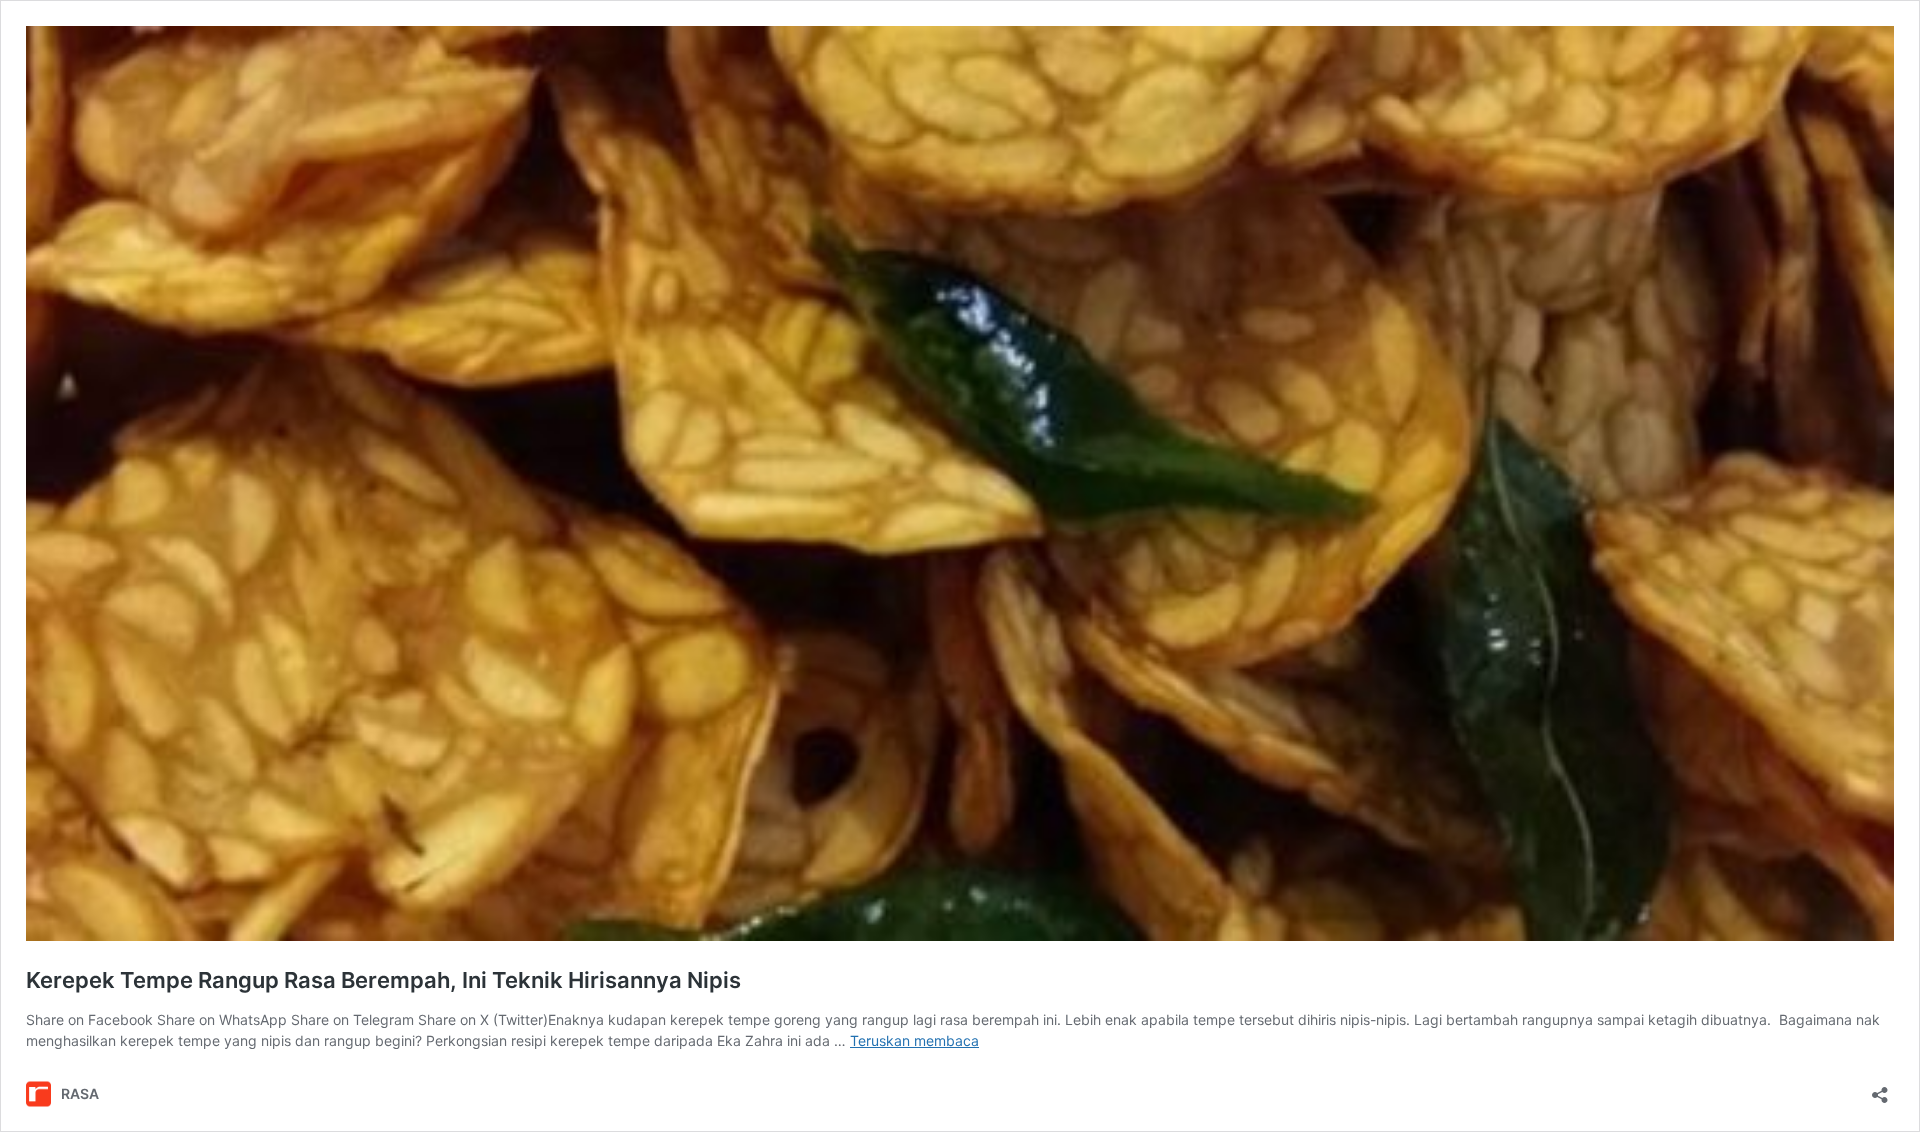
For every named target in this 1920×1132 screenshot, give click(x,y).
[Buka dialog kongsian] (1880, 1088)
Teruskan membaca (914, 1040)
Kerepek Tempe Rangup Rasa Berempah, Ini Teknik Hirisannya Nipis (383, 980)
